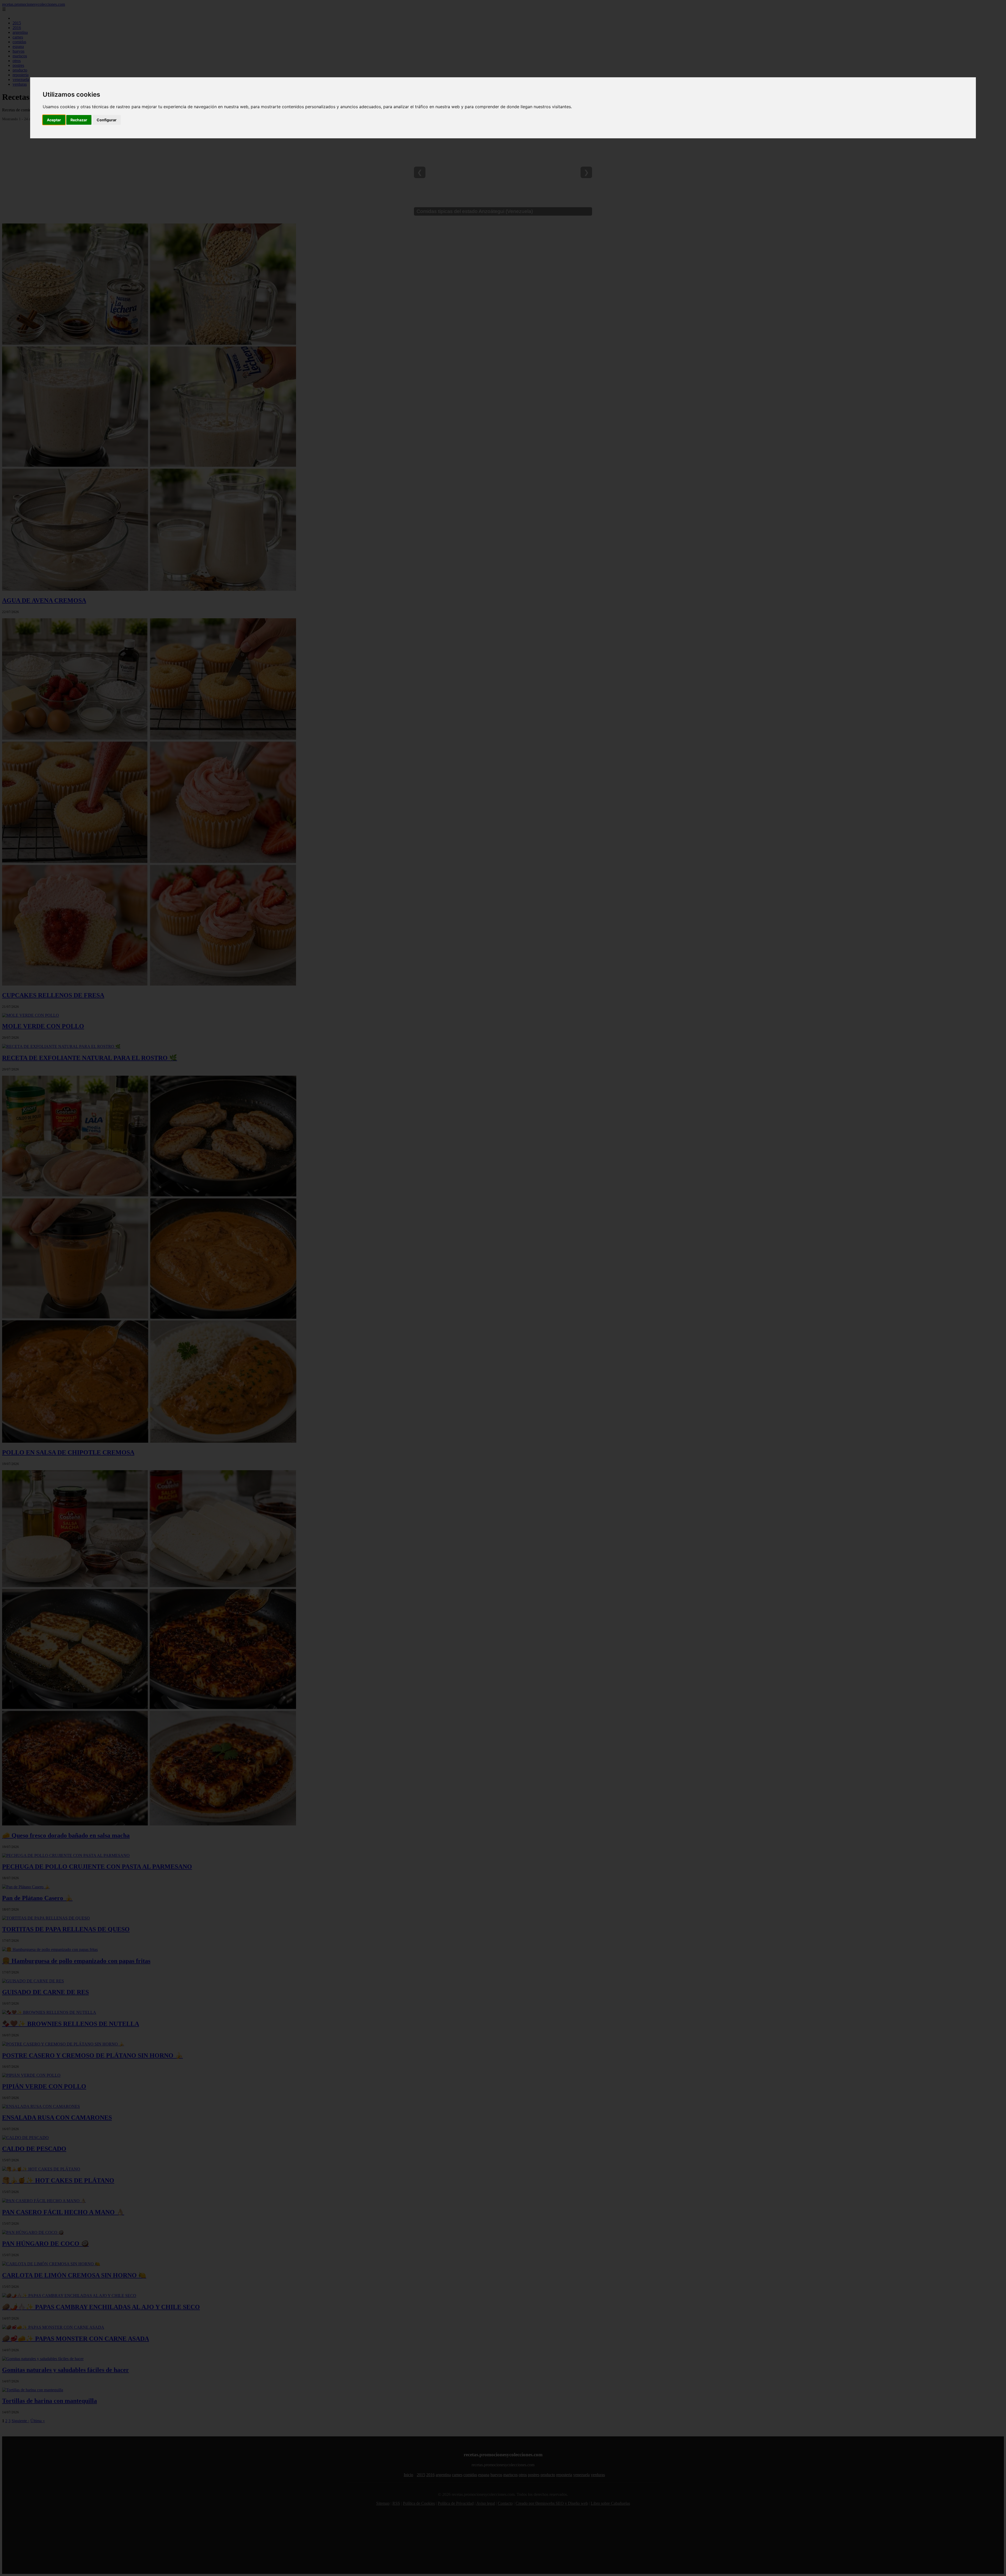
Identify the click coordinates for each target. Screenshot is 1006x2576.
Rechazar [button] (79, 120)
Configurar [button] (107, 120)
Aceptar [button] (54, 120)
